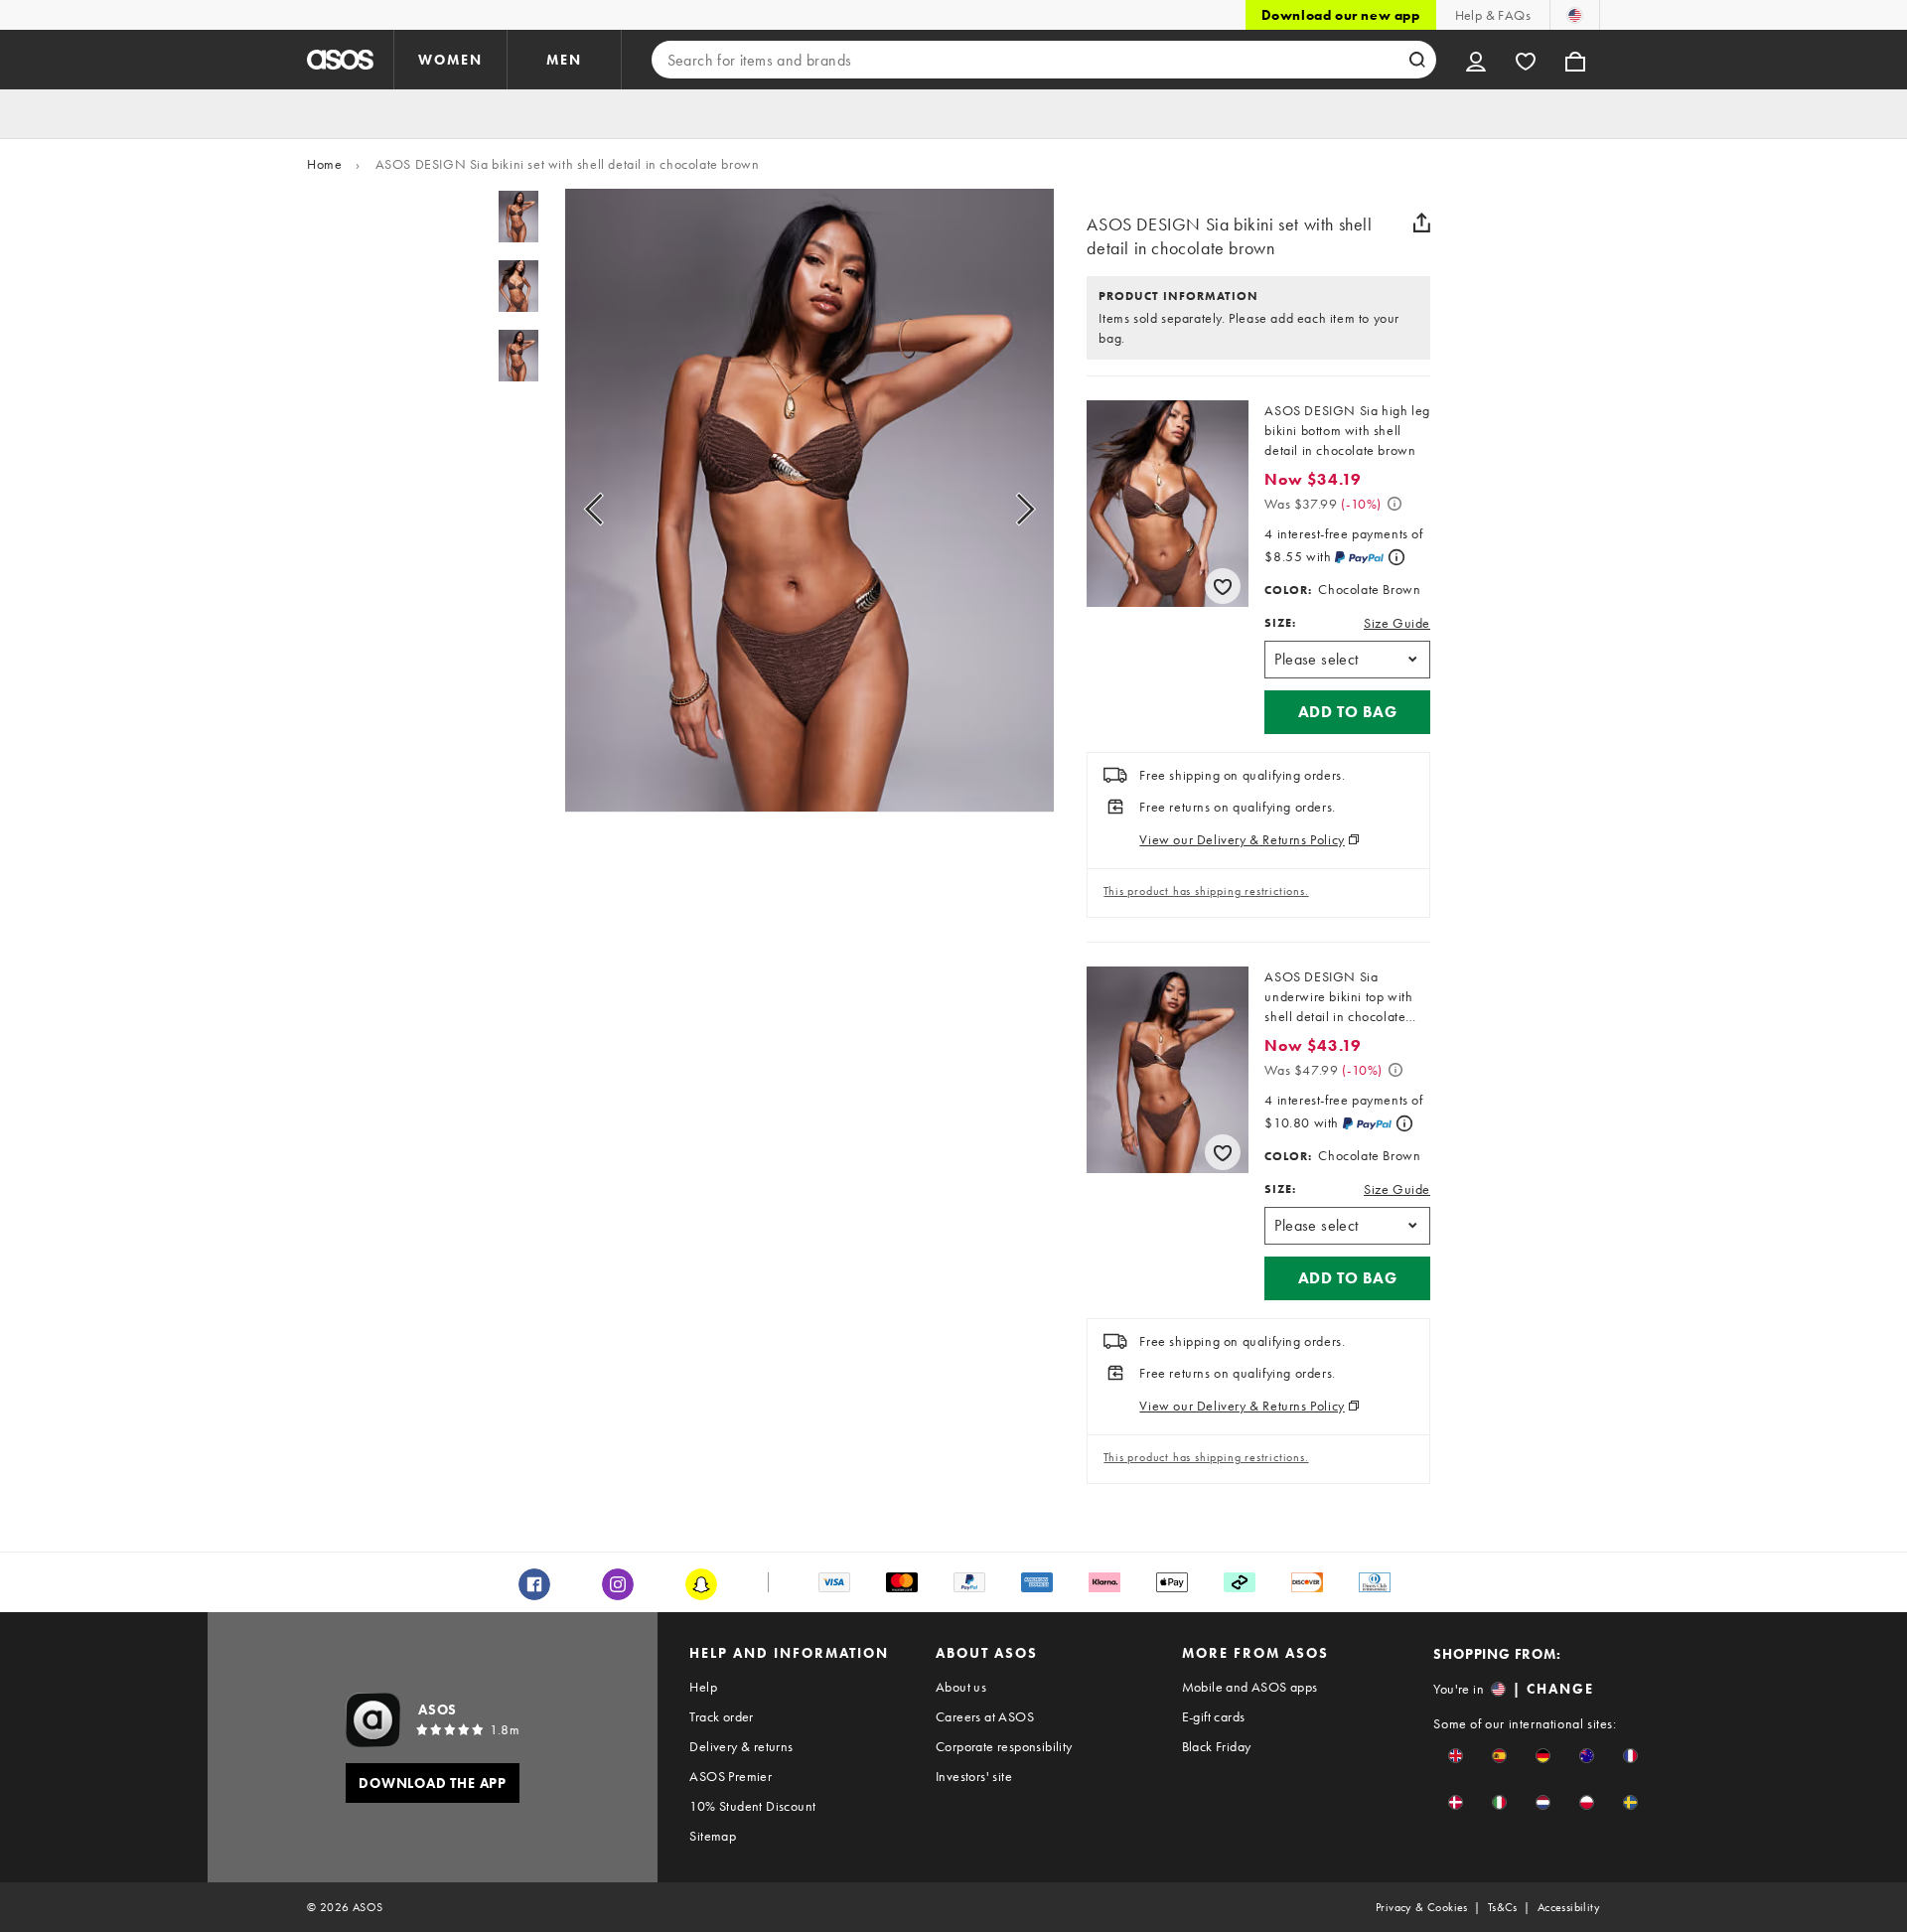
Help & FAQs (1493, 15)
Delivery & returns (741, 1746)
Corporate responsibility (1004, 1746)
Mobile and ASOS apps (1250, 1687)
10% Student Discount (752, 1806)
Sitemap (713, 1836)
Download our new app (1341, 15)
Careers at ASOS (985, 1716)
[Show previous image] (616, 509)
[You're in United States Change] (1575, 15)
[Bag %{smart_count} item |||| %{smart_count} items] (1575, 60)
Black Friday (1217, 1746)
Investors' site (974, 1776)
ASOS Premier (731, 1776)
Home (324, 164)
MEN (564, 60)
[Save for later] (1223, 586)
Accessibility (1569, 1907)
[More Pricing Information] (1394, 504)
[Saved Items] (1526, 60)
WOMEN (450, 60)
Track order (721, 1716)
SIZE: (1280, 623)
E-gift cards (1214, 1716)
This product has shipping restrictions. (1206, 891)
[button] (1347, 712)
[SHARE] (1422, 223)
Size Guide (1397, 623)
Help (703, 1687)
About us (961, 1687)
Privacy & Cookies (1422, 1907)
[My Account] (1476, 60)
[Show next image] (1003, 509)
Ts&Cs (1503, 1907)
